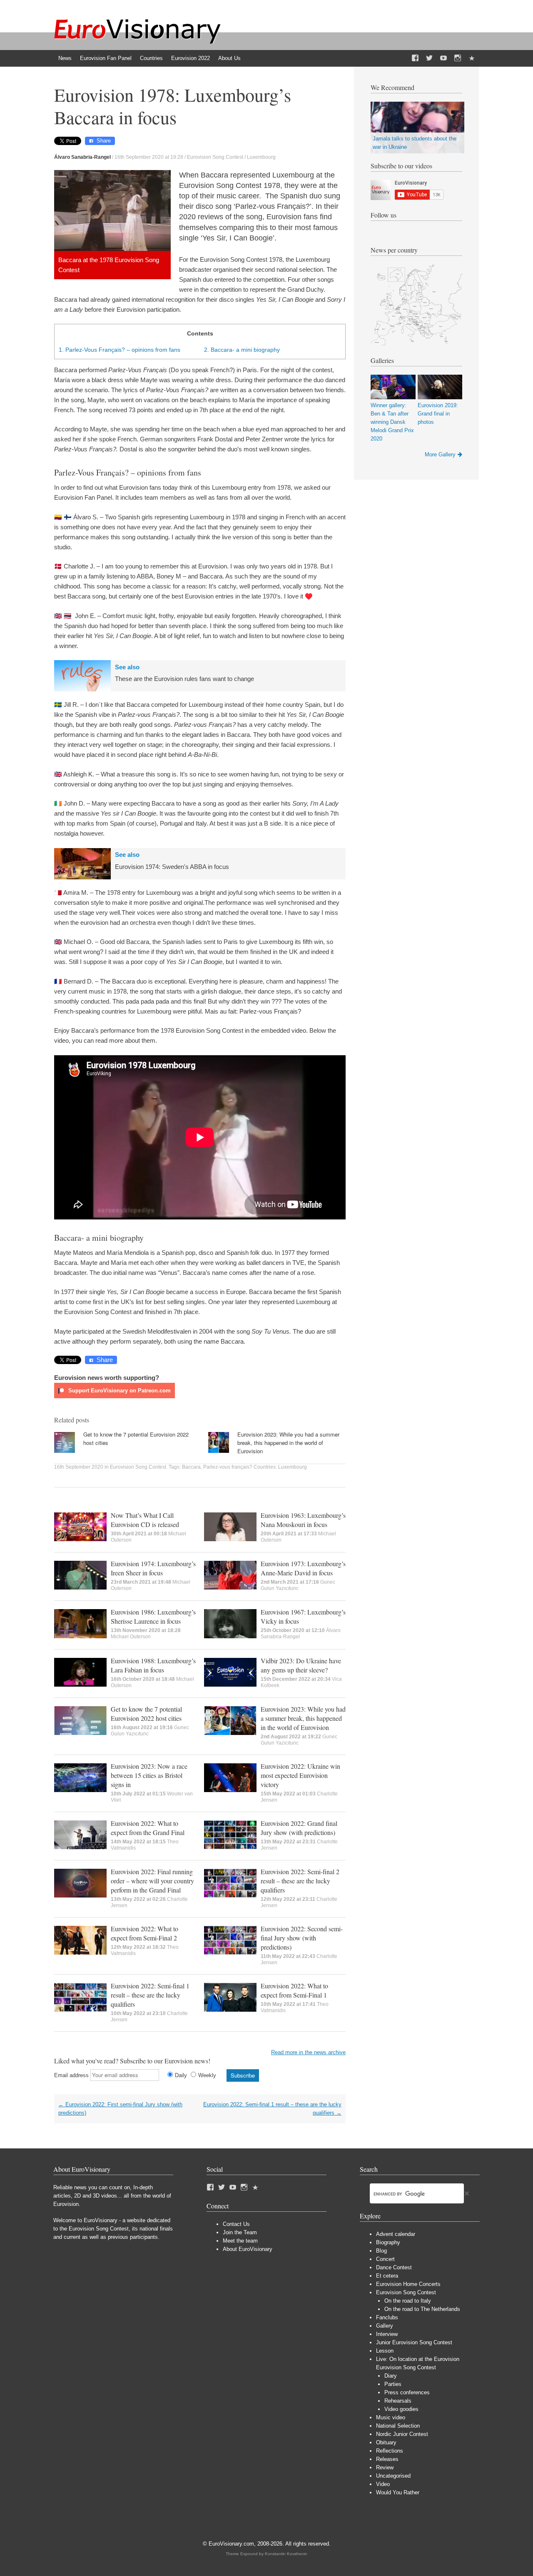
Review (385, 2467)
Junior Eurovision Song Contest (414, 2342)
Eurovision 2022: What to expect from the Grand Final (148, 1828)
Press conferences (407, 2392)
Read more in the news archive (308, 2052)
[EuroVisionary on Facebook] (415, 58)
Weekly (207, 2075)
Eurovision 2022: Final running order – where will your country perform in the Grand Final (152, 1881)
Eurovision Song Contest (215, 157)
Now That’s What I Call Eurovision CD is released (145, 1520)
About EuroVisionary (248, 2249)
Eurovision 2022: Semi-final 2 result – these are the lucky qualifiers (300, 1881)
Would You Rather (398, 2492)
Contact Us (236, 2224)
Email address (71, 2075)
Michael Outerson (131, 1637)
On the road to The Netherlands (422, 2309)
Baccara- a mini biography (242, 350)
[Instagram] (458, 58)
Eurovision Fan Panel (106, 58)
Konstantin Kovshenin (286, 2554)
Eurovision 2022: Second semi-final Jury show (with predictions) (302, 1938)
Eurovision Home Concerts (408, 2284)
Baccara (191, 1467)
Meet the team (240, 2241)
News (65, 58)
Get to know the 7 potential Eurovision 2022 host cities (146, 1714)
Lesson (385, 2351)
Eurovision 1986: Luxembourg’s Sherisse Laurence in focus (153, 1616)
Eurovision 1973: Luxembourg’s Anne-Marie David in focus (303, 1568)
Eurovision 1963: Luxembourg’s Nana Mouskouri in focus (303, 1520)
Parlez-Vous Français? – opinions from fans (120, 350)
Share (104, 141)
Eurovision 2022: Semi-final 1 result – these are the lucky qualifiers (150, 1995)
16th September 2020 (79, 1467)
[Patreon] (472, 58)
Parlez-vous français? (228, 1467)
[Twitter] (429, 58)
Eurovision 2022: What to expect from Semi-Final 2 (144, 1933)
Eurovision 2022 (191, 58)
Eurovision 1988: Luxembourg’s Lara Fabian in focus (153, 1665)
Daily (181, 2075)
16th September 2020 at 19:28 (149, 157)
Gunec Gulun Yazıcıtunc (298, 1585)
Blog (381, 2251)
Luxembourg (261, 157)
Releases (387, 2459)
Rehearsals (398, 2401)
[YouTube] (443, 58)
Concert (385, 2259)
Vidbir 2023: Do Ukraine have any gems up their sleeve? (301, 1665)
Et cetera (387, 2276)
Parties (393, 2384)
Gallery (385, 2326)
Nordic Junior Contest (402, 2434)
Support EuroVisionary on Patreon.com (119, 1391)
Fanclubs (387, 2317)
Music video (391, 2417)
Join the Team (240, 2232)
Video (383, 2484)
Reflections (390, 2451)
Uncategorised (393, 2476)
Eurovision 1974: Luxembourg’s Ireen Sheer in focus (153, 1568)
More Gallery (440, 454)
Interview (387, 2334)
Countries (151, 58)
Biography (388, 2242)
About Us (229, 58)
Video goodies (401, 2409)
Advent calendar (396, 2234)
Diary (391, 2376)
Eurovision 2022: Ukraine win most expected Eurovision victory (300, 1775)
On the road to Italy (408, 2301)
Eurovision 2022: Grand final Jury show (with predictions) (299, 1828)
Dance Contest (394, 2267)
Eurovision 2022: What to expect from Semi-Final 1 (294, 1990)
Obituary (386, 2442)
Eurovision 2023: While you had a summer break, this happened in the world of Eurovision (288, 1443)
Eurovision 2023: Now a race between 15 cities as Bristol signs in (149, 1775)
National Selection (398, 2426)
